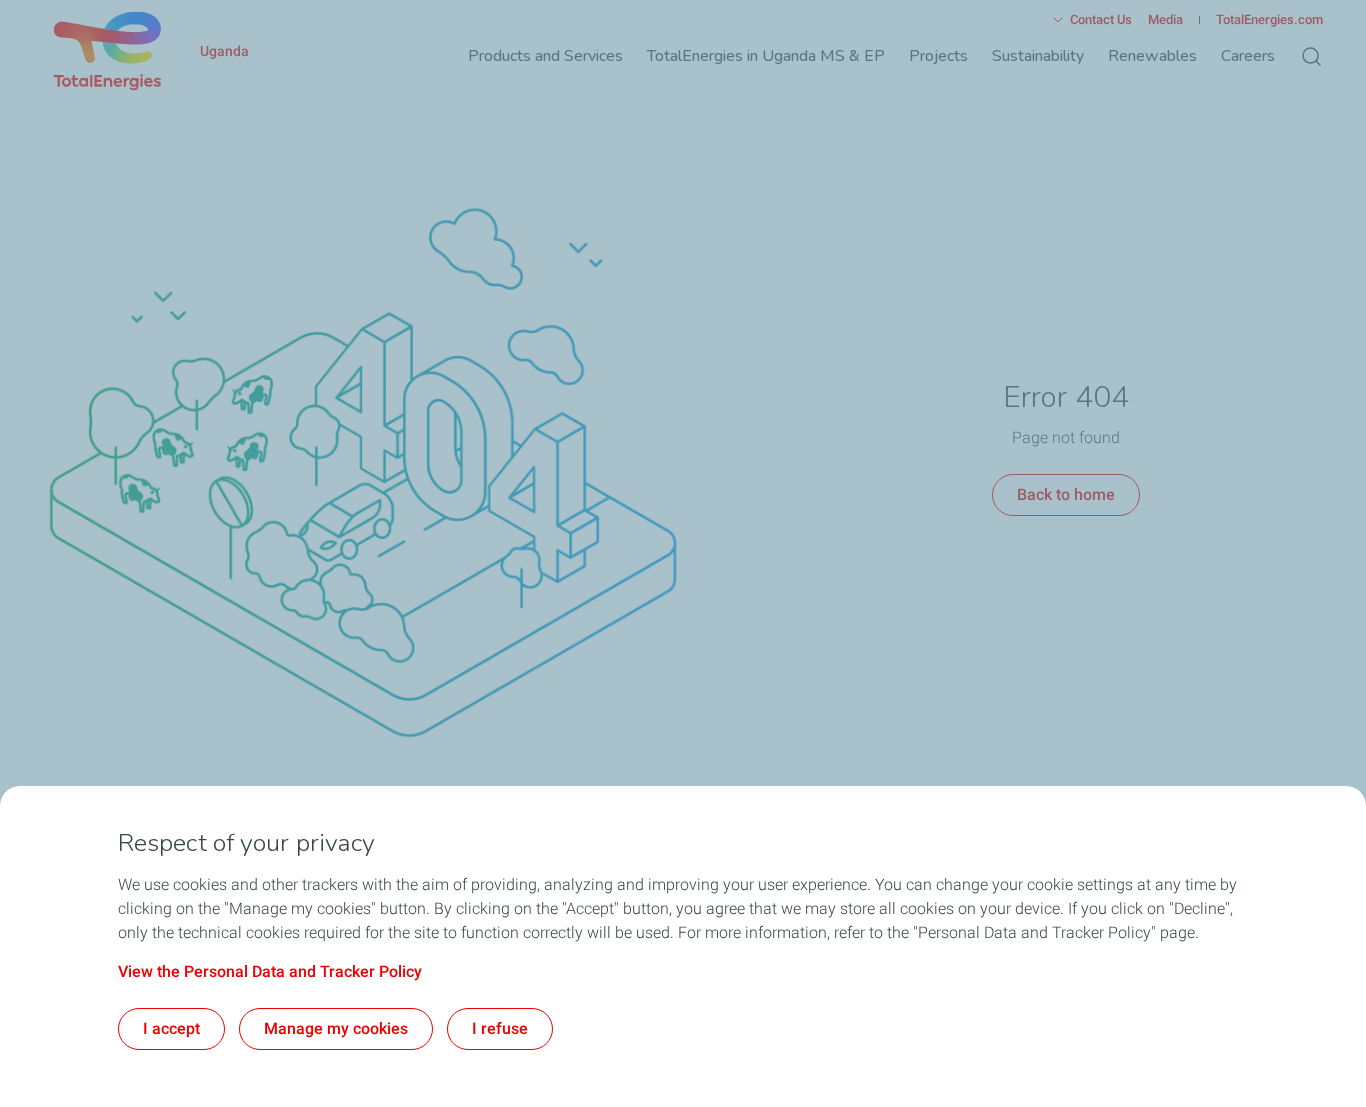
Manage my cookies (336, 1028)
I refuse (500, 1028)
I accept (171, 1028)
